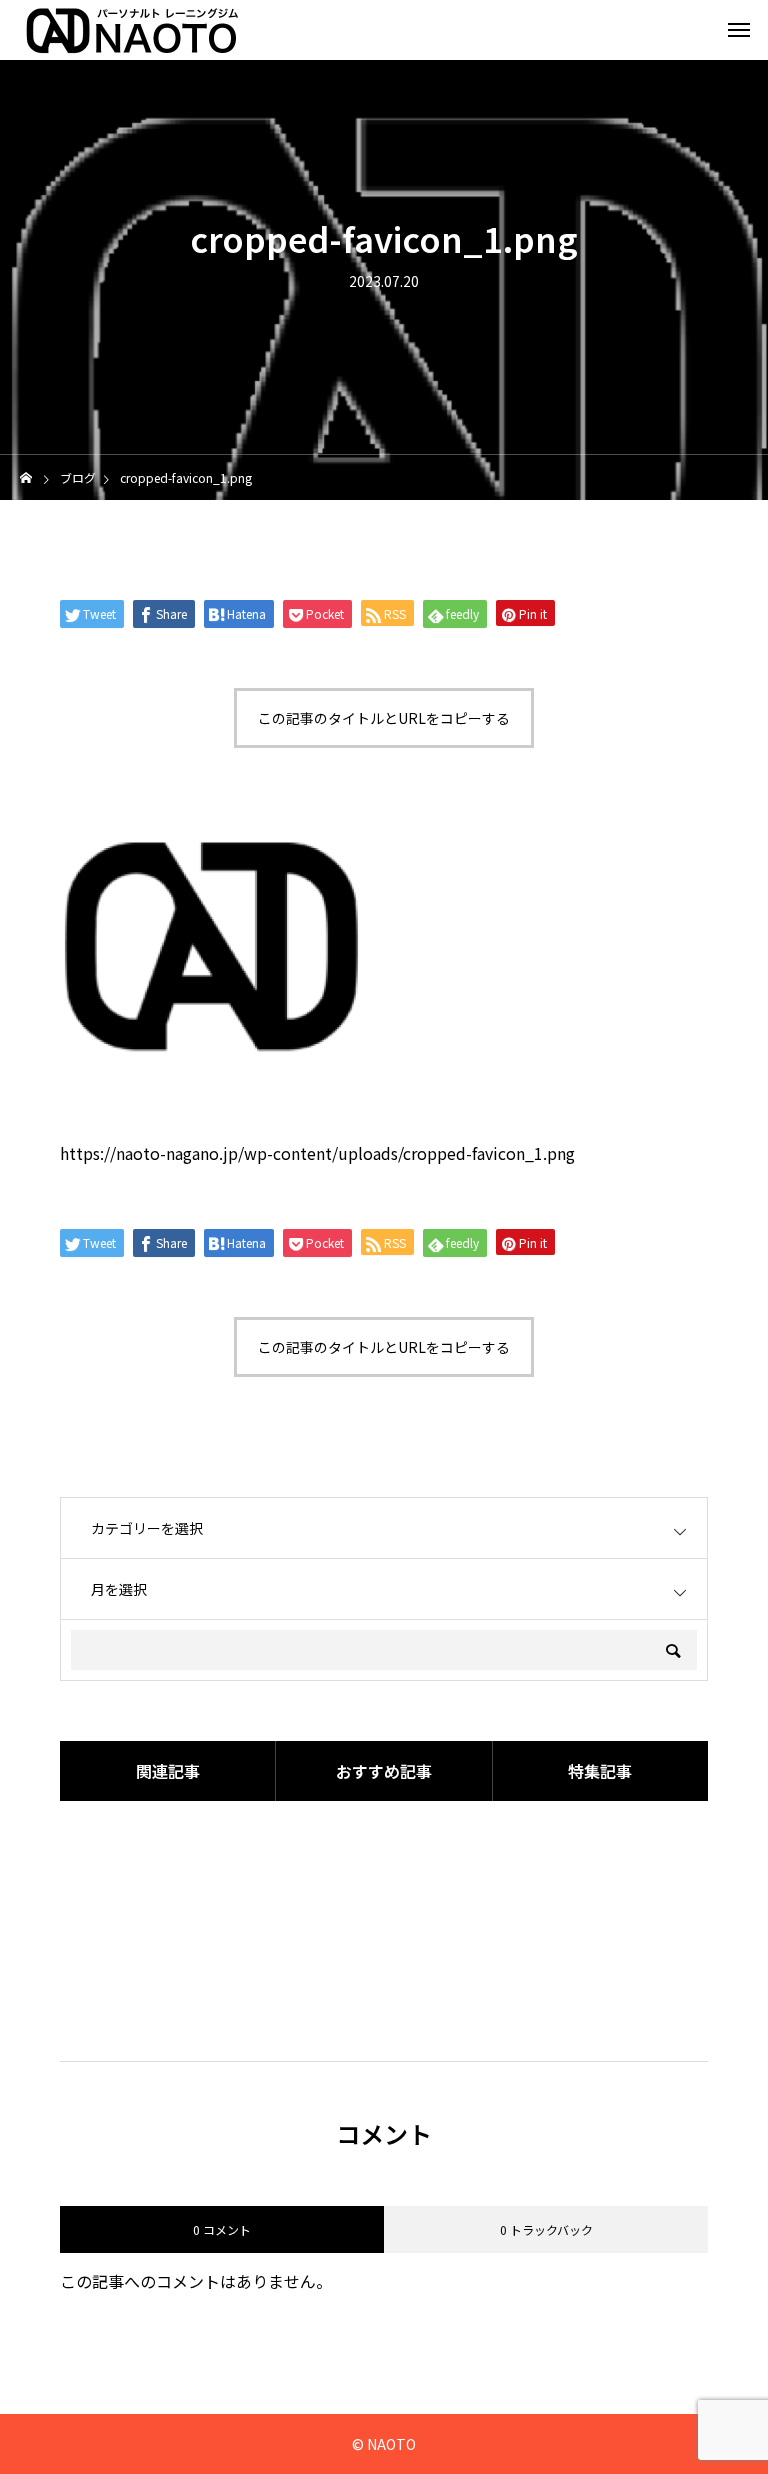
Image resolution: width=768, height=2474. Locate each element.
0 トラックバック (546, 2229)
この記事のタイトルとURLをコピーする (384, 718)
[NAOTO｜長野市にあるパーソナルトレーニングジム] (129, 30)
